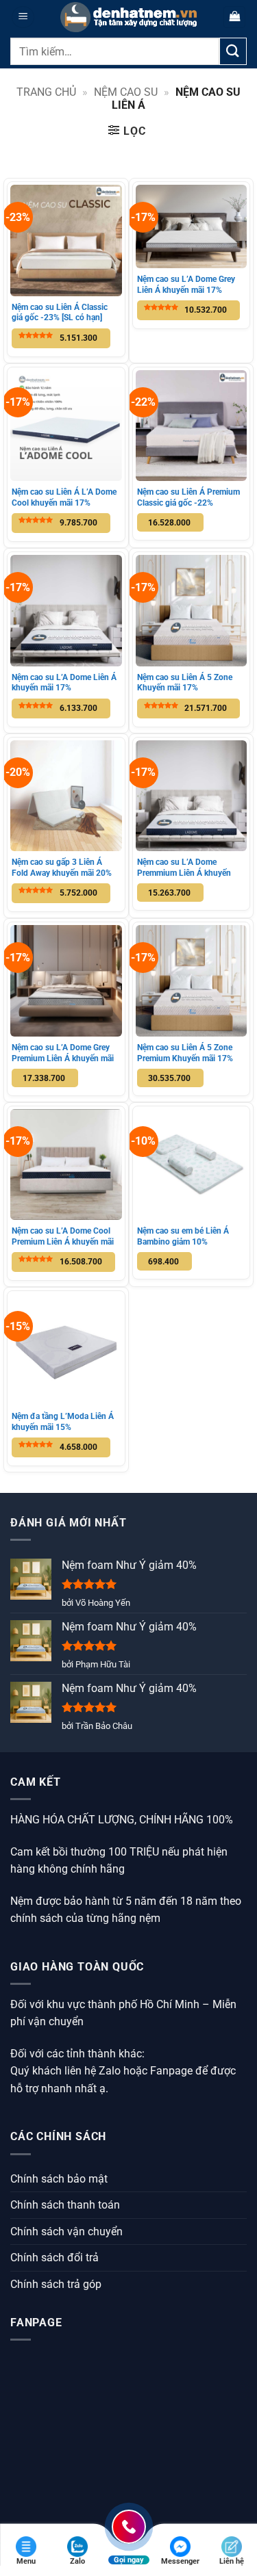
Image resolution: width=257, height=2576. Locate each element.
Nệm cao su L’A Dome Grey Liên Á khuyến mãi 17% (186, 285)
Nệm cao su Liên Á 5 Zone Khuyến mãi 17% (185, 683)
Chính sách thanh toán (65, 2205)
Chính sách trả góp (56, 2284)
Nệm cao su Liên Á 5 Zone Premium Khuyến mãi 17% (185, 1053)
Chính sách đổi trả (54, 2258)
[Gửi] (233, 51)
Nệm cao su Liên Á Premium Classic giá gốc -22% (188, 497)
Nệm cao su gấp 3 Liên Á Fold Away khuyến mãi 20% (62, 868)
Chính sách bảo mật (59, 2179)
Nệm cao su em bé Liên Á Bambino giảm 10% (183, 1236)
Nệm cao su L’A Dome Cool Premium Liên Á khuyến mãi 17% (63, 1241)
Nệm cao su (126, 92)
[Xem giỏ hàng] (234, 17)
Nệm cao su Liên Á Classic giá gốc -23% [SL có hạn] (60, 313)
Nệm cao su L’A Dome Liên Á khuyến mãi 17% (64, 683)
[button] (23, 17)
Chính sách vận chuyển (66, 2232)
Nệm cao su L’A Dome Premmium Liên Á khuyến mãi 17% (184, 873)
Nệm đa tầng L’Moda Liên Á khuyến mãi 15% (63, 1422)
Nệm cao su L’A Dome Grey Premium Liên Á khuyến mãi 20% (63, 1058)
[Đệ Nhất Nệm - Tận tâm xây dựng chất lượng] (129, 17)
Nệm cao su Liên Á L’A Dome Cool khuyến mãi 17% (64, 497)
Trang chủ (46, 92)
